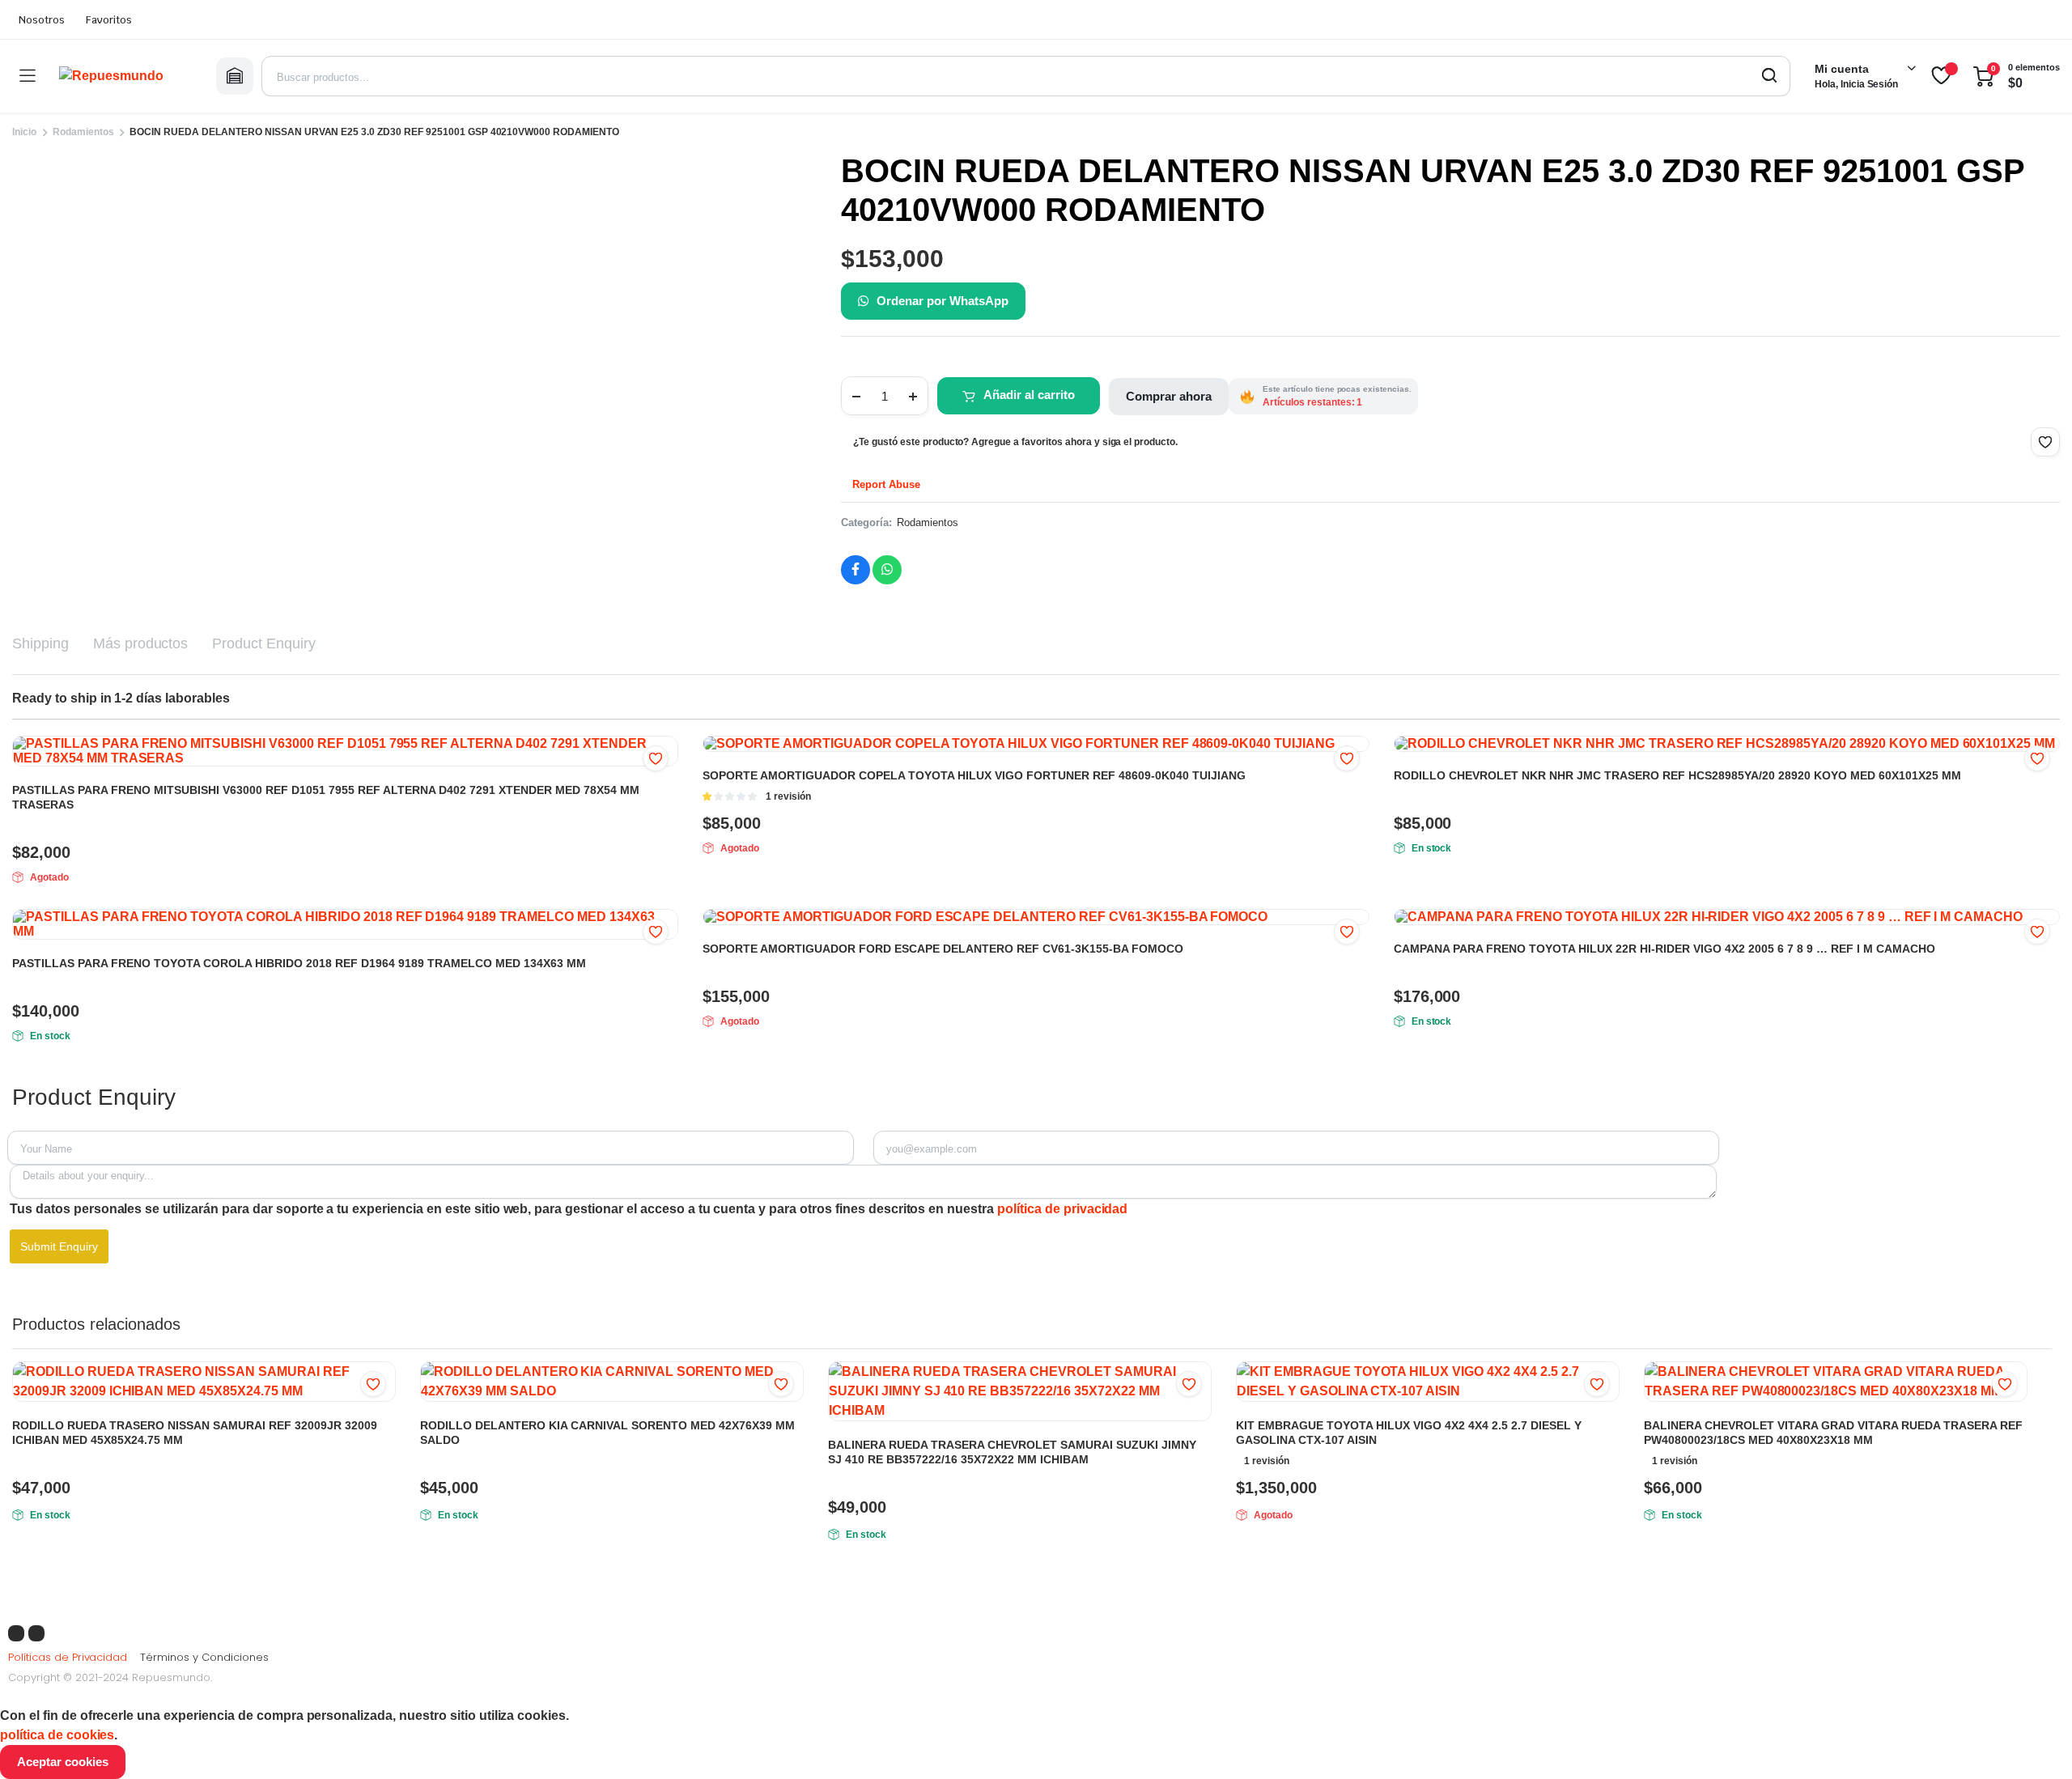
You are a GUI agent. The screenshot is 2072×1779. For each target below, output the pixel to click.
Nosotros (42, 20)
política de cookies (57, 1735)
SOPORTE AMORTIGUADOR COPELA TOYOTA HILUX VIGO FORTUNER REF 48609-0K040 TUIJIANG (974, 775)
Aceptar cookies (63, 1762)
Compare (381, 1416)
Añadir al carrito (1029, 395)
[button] (2045, 442)
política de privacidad (1062, 1209)
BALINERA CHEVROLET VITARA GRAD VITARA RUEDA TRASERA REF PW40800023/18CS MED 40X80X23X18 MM (1833, 1433)
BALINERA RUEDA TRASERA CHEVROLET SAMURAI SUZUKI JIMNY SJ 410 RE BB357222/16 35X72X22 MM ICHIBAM (1012, 1452)
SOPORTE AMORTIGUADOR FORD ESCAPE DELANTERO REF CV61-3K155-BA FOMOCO (943, 949)
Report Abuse (885, 484)
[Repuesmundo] (125, 76)
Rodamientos (83, 132)
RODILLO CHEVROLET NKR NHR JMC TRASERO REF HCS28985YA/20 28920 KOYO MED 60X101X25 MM (1677, 775)
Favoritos (109, 20)
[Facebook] (16, 1633)
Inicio (24, 132)
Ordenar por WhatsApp (942, 301)
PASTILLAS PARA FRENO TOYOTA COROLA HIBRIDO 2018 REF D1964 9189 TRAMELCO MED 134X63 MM (299, 963)
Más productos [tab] (141, 643)
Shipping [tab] (40, 643)
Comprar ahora (1169, 396)
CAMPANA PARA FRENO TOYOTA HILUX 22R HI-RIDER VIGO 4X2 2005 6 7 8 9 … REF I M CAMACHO (1664, 949)
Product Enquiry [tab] (264, 643)
